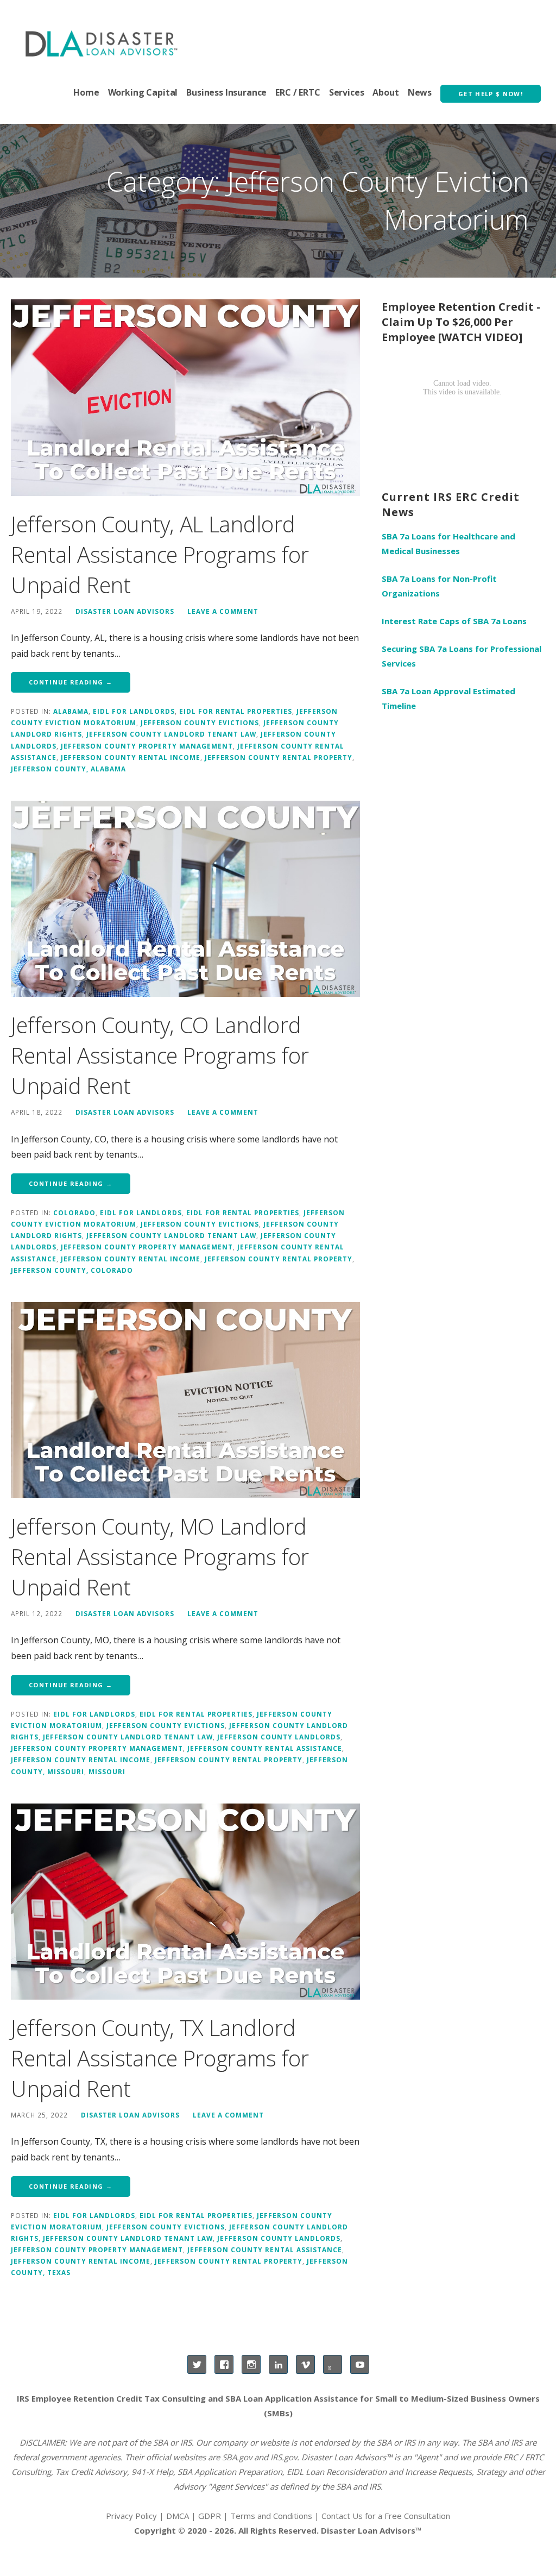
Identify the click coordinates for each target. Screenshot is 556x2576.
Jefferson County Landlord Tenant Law (171, 734)
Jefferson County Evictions (200, 722)
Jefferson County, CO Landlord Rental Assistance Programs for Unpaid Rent (160, 1055)
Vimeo (305, 2364)
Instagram (251, 2364)
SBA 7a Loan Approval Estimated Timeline (448, 698)
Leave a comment (223, 611)
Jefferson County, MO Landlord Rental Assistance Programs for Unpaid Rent (160, 1557)
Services (347, 92)
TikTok (333, 2364)
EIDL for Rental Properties (236, 711)
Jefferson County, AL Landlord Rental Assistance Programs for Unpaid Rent (160, 554)
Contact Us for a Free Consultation (386, 2516)
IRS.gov (284, 2457)
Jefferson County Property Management (147, 746)
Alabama (71, 711)
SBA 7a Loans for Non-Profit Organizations (439, 586)
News (420, 92)
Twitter (197, 2364)
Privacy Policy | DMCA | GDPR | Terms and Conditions (209, 2516)
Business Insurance (226, 92)
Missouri (107, 1771)
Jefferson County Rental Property (279, 757)
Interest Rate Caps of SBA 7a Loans (454, 621)
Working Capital (143, 92)
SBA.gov (237, 2457)
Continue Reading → (71, 682)
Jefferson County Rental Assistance (265, 1748)
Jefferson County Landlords (279, 1737)
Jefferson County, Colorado (72, 1270)
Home (86, 92)
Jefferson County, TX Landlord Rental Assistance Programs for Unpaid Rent (160, 2058)
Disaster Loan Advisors (125, 611)
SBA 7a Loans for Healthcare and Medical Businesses (448, 544)
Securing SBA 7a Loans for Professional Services (462, 656)
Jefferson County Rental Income (131, 757)
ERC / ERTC (298, 92)
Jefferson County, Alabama (68, 769)
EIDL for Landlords (134, 711)
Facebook (224, 2364)
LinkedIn (278, 2364)
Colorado (74, 1212)
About (386, 92)
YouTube (360, 2364)
